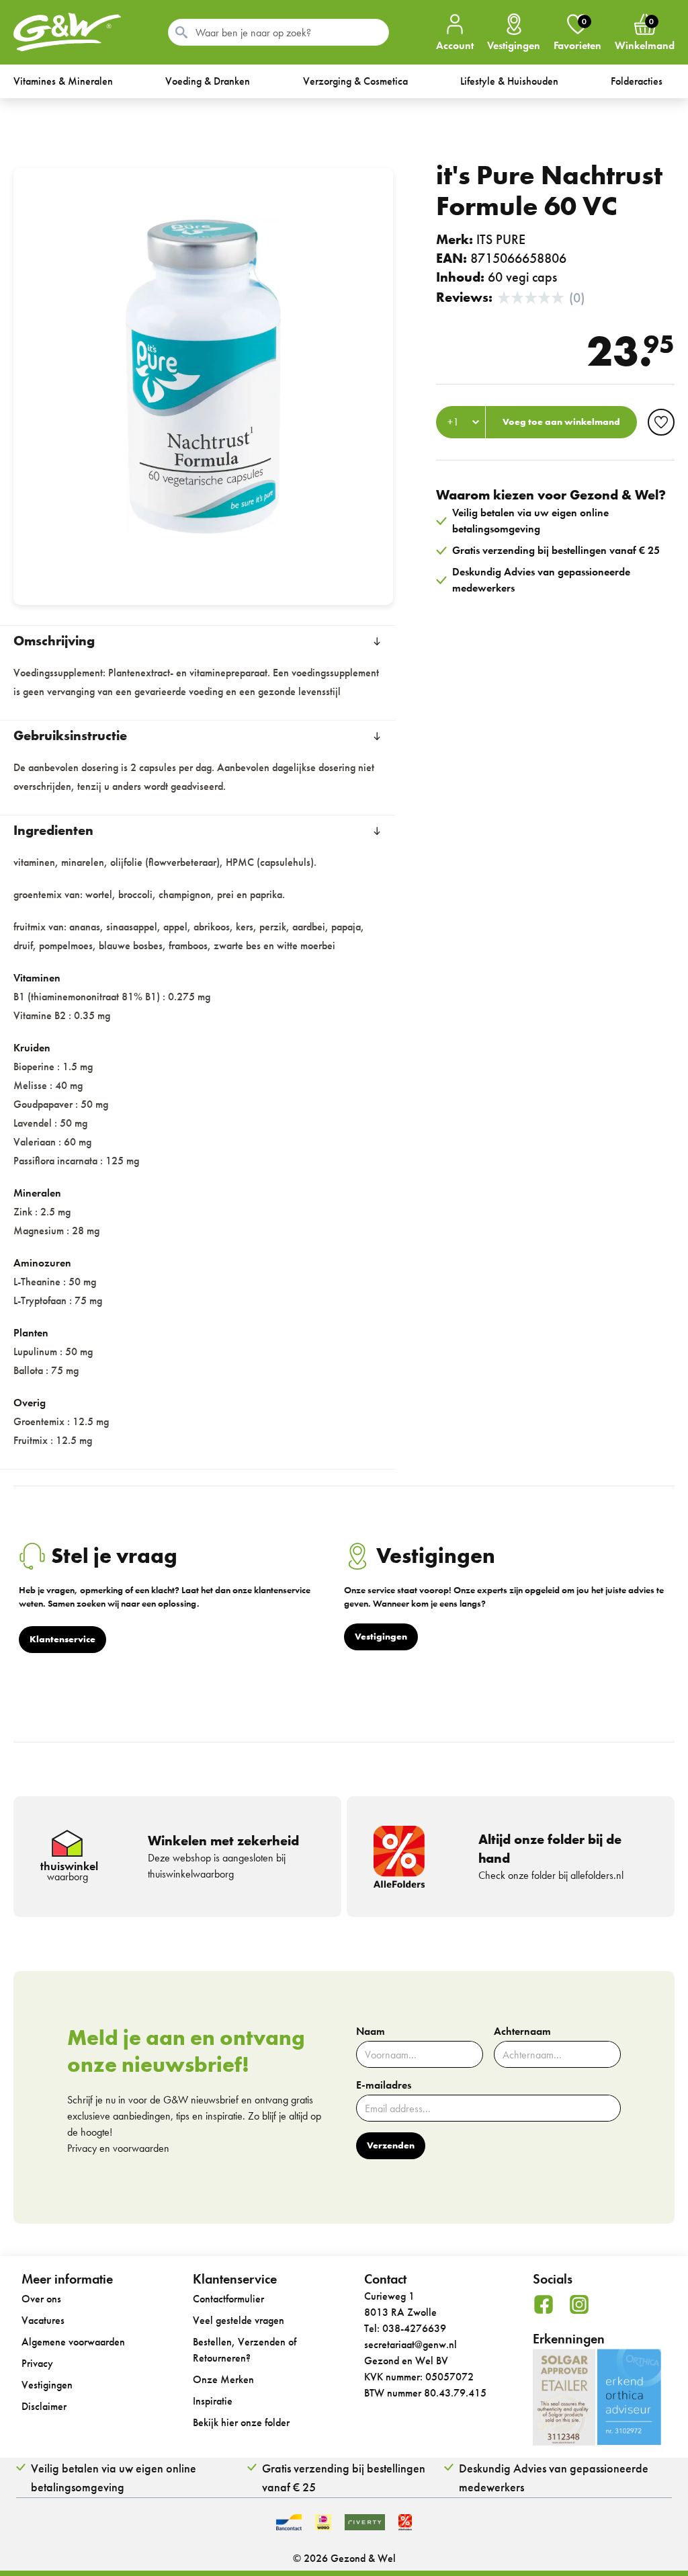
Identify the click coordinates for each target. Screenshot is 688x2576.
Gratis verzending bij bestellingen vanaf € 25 (344, 2478)
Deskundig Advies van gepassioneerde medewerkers (554, 2478)
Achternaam (522, 2031)
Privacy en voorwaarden (118, 2148)
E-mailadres (384, 2085)
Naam (371, 2031)
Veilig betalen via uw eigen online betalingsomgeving (114, 2478)
